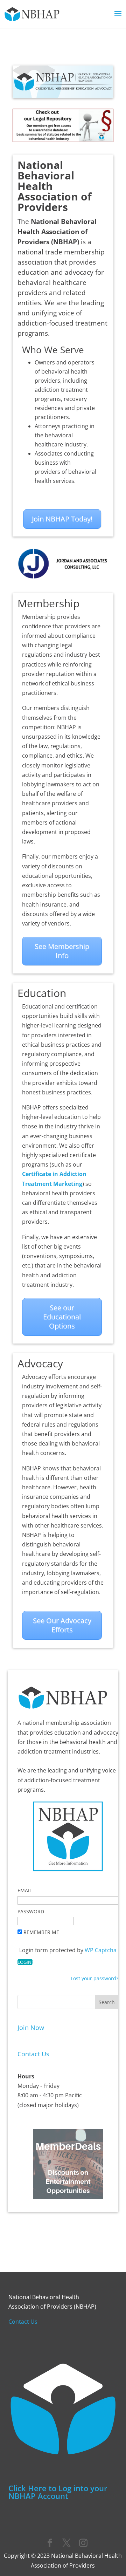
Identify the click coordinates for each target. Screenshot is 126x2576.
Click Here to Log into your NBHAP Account (58, 2492)
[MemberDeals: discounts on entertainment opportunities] (68, 2197)
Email (25, 1890)
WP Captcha (101, 1950)
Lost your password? (94, 1978)
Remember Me (41, 1932)
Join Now (31, 2028)
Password (31, 1911)
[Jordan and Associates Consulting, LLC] (63, 579)
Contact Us (33, 2054)
